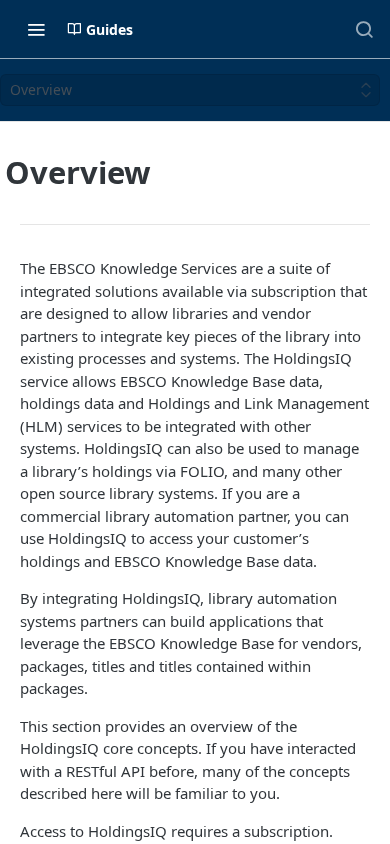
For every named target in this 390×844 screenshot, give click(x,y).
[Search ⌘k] (364, 29)
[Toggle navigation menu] (36, 29)
